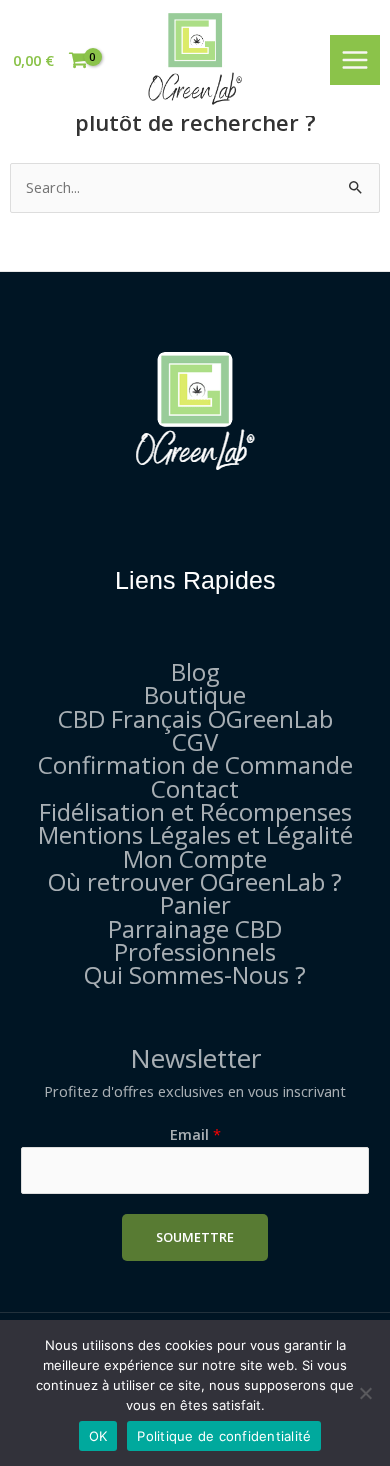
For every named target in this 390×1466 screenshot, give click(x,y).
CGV (195, 741)
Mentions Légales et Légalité (195, 834)
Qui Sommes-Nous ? (195, 974)
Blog (195, 671)
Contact (195, 788)
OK (98, 1436)
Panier (195, 904)
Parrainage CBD (195, 928)
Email (195, 1134)
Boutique (195, 694)
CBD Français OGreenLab (195, 718)
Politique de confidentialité (224, 1436)
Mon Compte (195, 858)
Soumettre (195, 1237)
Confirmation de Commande (195, 764)
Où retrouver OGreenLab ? (195, 881)
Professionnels (195, 951)
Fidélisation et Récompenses (195, 811)
